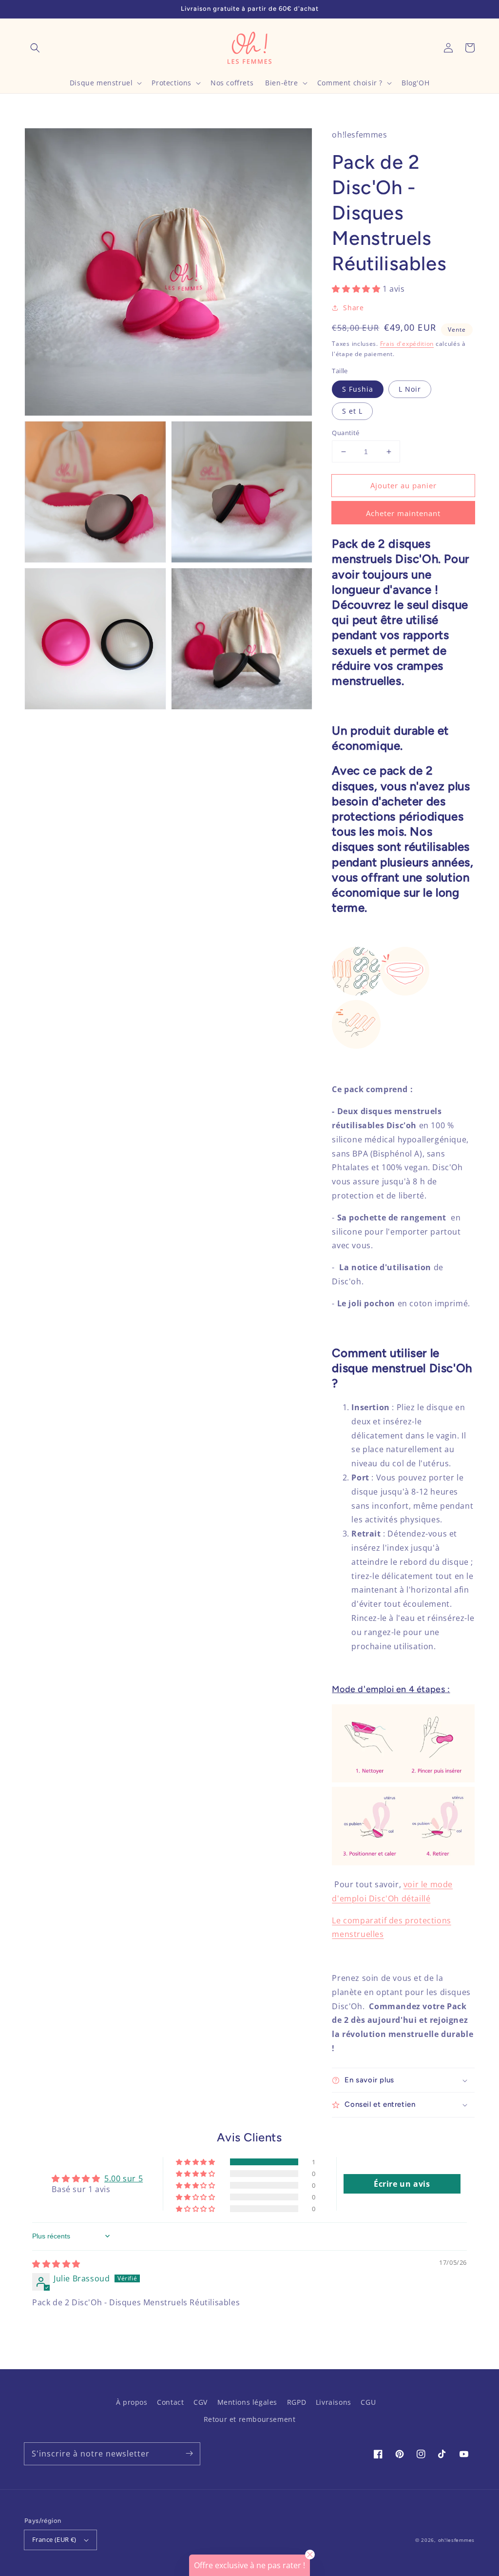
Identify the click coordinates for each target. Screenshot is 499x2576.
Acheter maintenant (403, 513)
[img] (56, 2264)
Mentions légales (248, 2402)
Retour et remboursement (250, 2419)
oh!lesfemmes (456, 2540)
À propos (132, 2402)
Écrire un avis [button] (402, 2184)
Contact (170, 2402)
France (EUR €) (54, 2539)
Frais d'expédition (407, 344)
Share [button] (353, 308)
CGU (368, 2402)
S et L (352, 411)
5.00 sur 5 (124, 2178)
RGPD (297, 2402)
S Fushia (358, 389)
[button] (35, 48)
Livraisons (334, 2402)
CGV (201, 2402)
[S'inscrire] (189, 2454)
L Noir (410, 389)
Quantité (345, 433)
